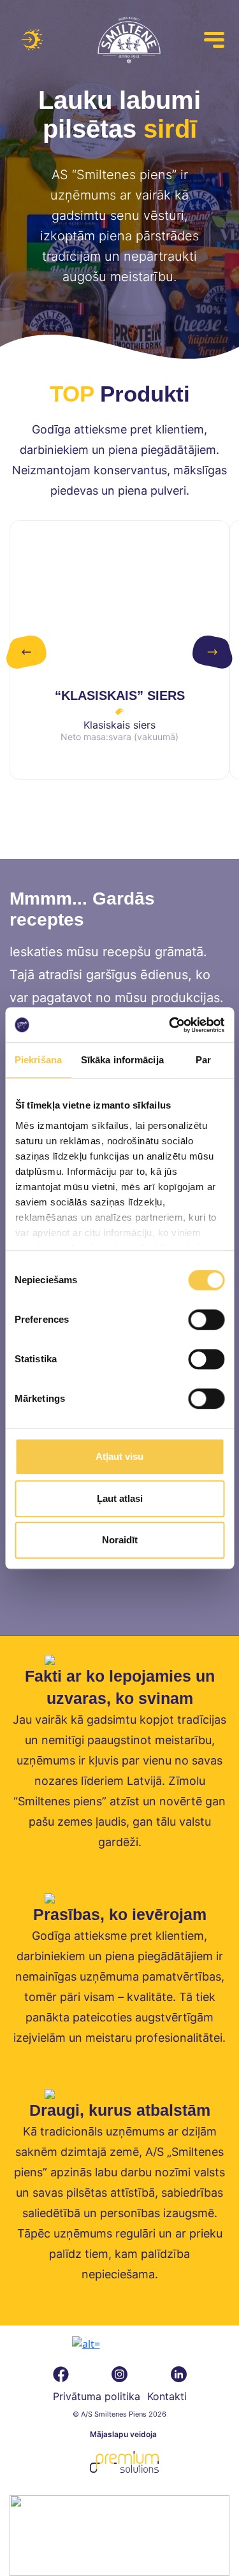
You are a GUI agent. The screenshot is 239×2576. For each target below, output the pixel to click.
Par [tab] (203, 1060)
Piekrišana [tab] (38, 1060)
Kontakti (167, 2396)
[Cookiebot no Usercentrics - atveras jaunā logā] (170, 1025)
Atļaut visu (119, 1456)
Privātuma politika (97, 2396)
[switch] (206, 1320)
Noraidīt (120, 1540)
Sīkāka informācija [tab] (122, 1060)
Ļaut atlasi (120, 1498)
